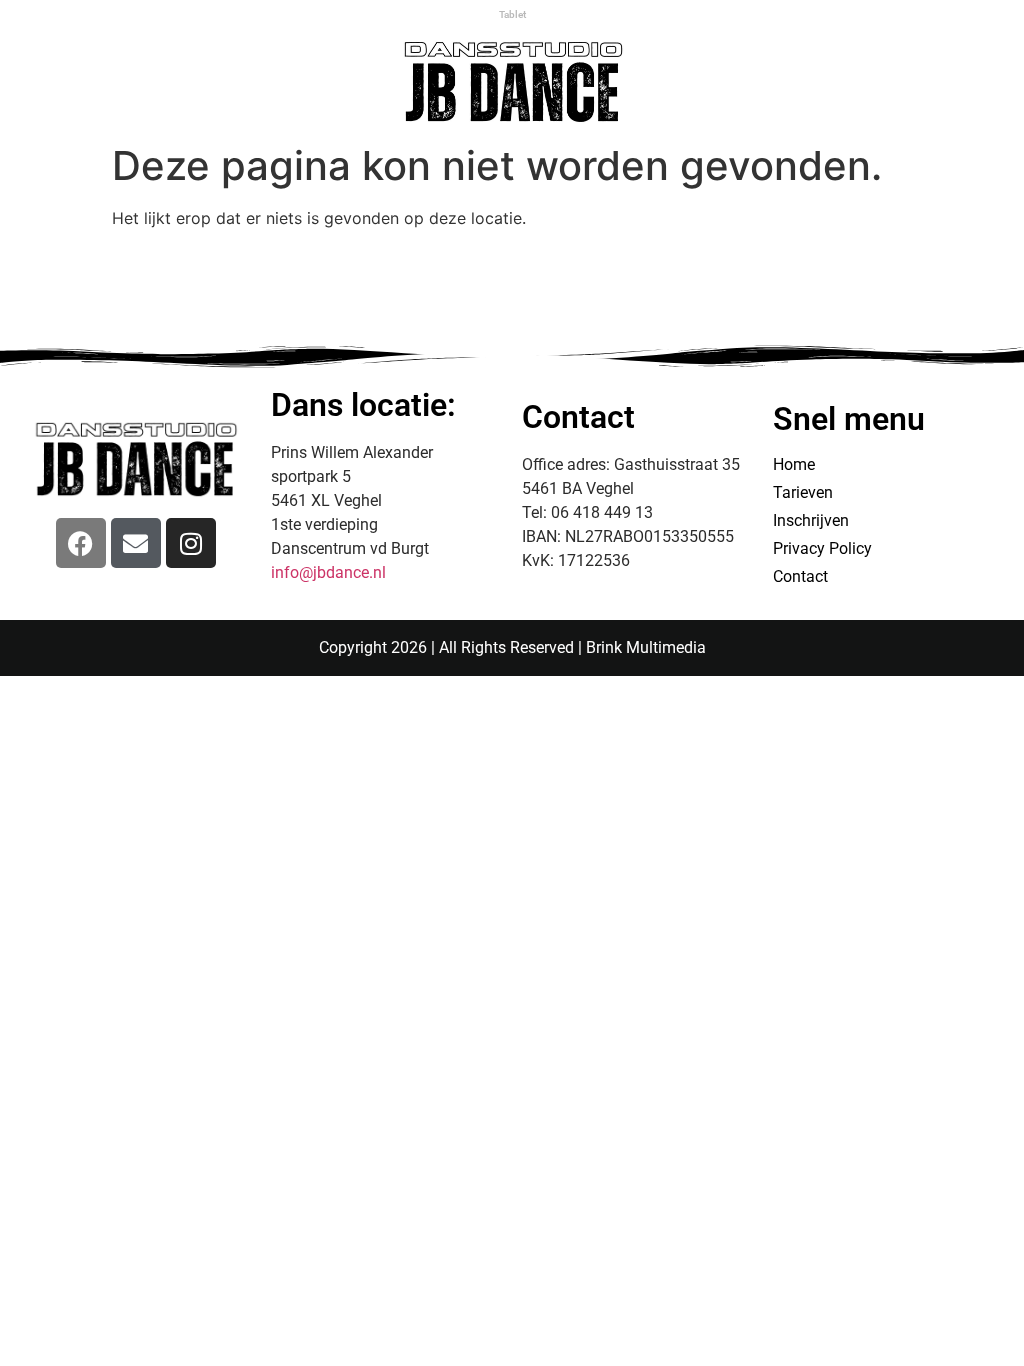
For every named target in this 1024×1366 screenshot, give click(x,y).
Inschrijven (811, 520)
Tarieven (803, 492)
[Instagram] (191, 543)
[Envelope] (136, 543)
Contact (800, 576)
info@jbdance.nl (328, 572)
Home (794, 464)
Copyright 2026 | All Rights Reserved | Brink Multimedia (512, 647)
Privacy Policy (822, 548)
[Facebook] (81, 543)
